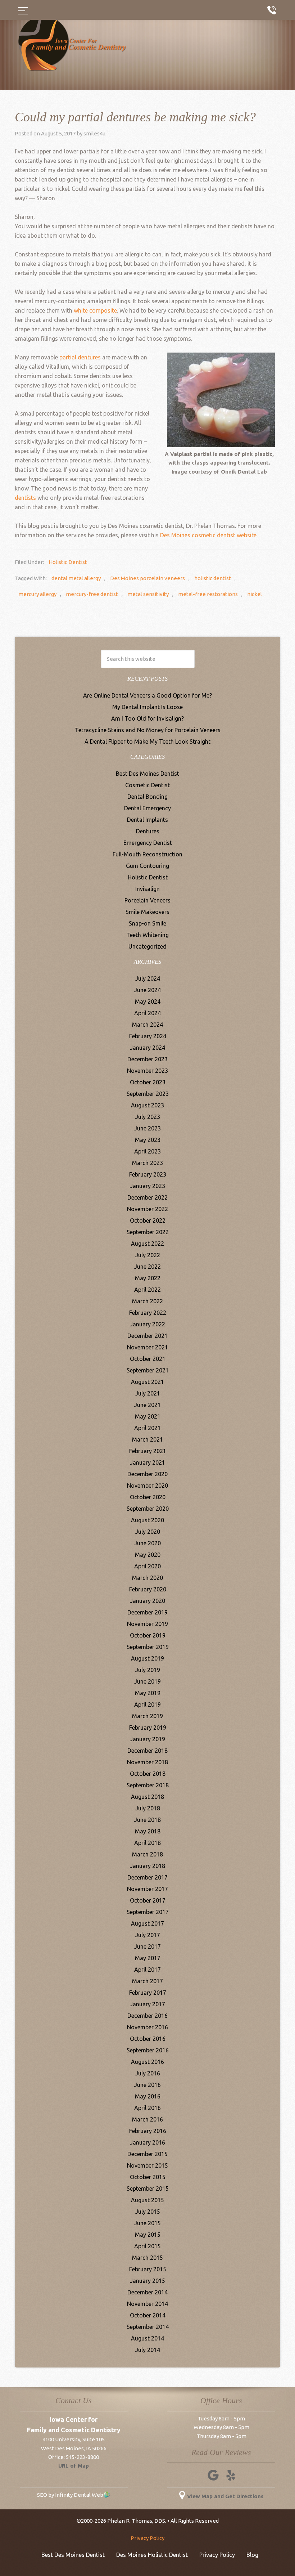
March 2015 (147, 2258)
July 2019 (148, 1670)
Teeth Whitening (147, 935)
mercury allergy (37, 594)
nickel (255, 594)
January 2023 (147, 1186)
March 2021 (147, 1439)
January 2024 (147, 1048)
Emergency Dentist (148, 843)
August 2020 (147, 1520)
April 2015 (147, 2246)
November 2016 (147, 2027)
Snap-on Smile (147, 923)
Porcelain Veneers (147, 900)
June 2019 (147, 1681)
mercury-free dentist (92, 594)
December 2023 (147, 1059)
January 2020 (147, 1601)
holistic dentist (213, 578)
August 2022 (147, 1244)
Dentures (148, 831)
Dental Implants (147, 820)
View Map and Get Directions (225, 2496)
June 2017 (147, 1946)
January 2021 (147, 1462)
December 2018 (147, 1751)
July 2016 (148, 2073)
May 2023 (148, 1140)
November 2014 (147, 2304)
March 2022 (147, 1301)
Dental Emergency (147, 808)
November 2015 (147, 2165)
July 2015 (148, 2212)
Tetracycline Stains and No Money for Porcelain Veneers (148, 730)
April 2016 (147, 2108)
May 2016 (148, 2096)
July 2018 (148, 1808)
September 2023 (148, 1094)
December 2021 (147, 1336)
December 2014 (147, 2292)
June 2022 (147, 1267)
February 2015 (148, 2269)
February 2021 (148, 1451)
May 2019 (148, 1693)
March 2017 (147, 1981)
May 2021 (148, 1416)
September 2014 (148, 2327)
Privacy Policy (147, 2538)
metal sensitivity (148, 594)
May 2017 (148, 1958)
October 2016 (148, 2039)
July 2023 (148, 1117)
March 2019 (147, 1716)
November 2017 (147, 1889)
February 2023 (148, 1174)
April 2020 (147, 1566)
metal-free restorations (208, 594)
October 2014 (148, 2315)
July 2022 (148, 1255)
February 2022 (148, 1313)
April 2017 (147, 1970)
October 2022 (148, 1220)
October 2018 (148, 1774)
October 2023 (148, 1082)
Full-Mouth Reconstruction (147, 854)
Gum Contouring (147, 866)
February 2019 (148, 1728)
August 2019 (147, 1658)
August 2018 (147, 1797)
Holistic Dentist (68, 562)
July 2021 (148, 1393)
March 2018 (147, 1854)
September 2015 (148, 2189)
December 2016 (147, 2016)
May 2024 (148, 1002)
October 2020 (148, 1497)
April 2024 (147, 1013)
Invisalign (147, 889)
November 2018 (147, 1762)
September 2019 (148, 1647)
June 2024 (147, 990)
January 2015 (147, 2281)
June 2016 (147, 2085)
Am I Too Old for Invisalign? (147, 718)
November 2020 (147, 1486)
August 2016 (147, 2062)
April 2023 (147, 1151)
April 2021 (147, 1428)
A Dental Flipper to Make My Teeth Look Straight (147, 742)
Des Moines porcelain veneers (147, 578)
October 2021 (148, 1359)
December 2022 (147, 1197)
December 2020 (147, 1474)
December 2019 (147, 1612)
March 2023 (147, 1163)
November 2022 (147, 1209)
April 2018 (147, 1843)
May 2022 (148, 1278)
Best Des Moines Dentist (147, 774)
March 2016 (147, 2119)
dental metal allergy (76, 578)
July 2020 (148, 1532)
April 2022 (147, 1290)
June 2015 (147, 2223)
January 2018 (147, 1866)
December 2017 (147, 1877)
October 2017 (148, 1900)
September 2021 (148, 1370)
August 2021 (147, 1382)
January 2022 (147, 1324)
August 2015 (147, 2200)
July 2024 (148, 978)
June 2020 (147, 1543)
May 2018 (148, 1831)
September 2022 (148, 1232)
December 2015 (147, 2154)
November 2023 (147, 1071)
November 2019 (147, 1624)
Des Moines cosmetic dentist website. (209, 535)
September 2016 (148, 2050)
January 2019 (147, 1739)
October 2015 (148, 2177)
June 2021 (147, 1405)
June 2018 (147, 1820)
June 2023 (147, 1128)
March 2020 (147, 1578)
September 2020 (148, 1509)
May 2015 (148, 2235)
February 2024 (148, 1036)
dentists (25, 498)
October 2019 (148, 1635)
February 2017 (148, 1993)
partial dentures (80, 357)
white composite (95, 310)
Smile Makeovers (147, 912)
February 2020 (148, 1589)
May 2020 (148, 1555)
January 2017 (147, 2004)
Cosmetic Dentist (147, 785)
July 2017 (148, 1935)
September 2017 (148, 1912)
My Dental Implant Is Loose (147, 707)
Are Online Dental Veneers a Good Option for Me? (147, 695)
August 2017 (147, 1923)
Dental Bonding (147, 797)
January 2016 (147, 2142)
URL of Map (74, 2466)
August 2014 (147, 2338)
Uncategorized (147, 946)
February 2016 (148, 2131)
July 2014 (148, 2350)
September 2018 (148, 1785)
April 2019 (147, 1704)
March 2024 (147, 1025)
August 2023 (147, 1105)
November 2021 (147, 1347)
